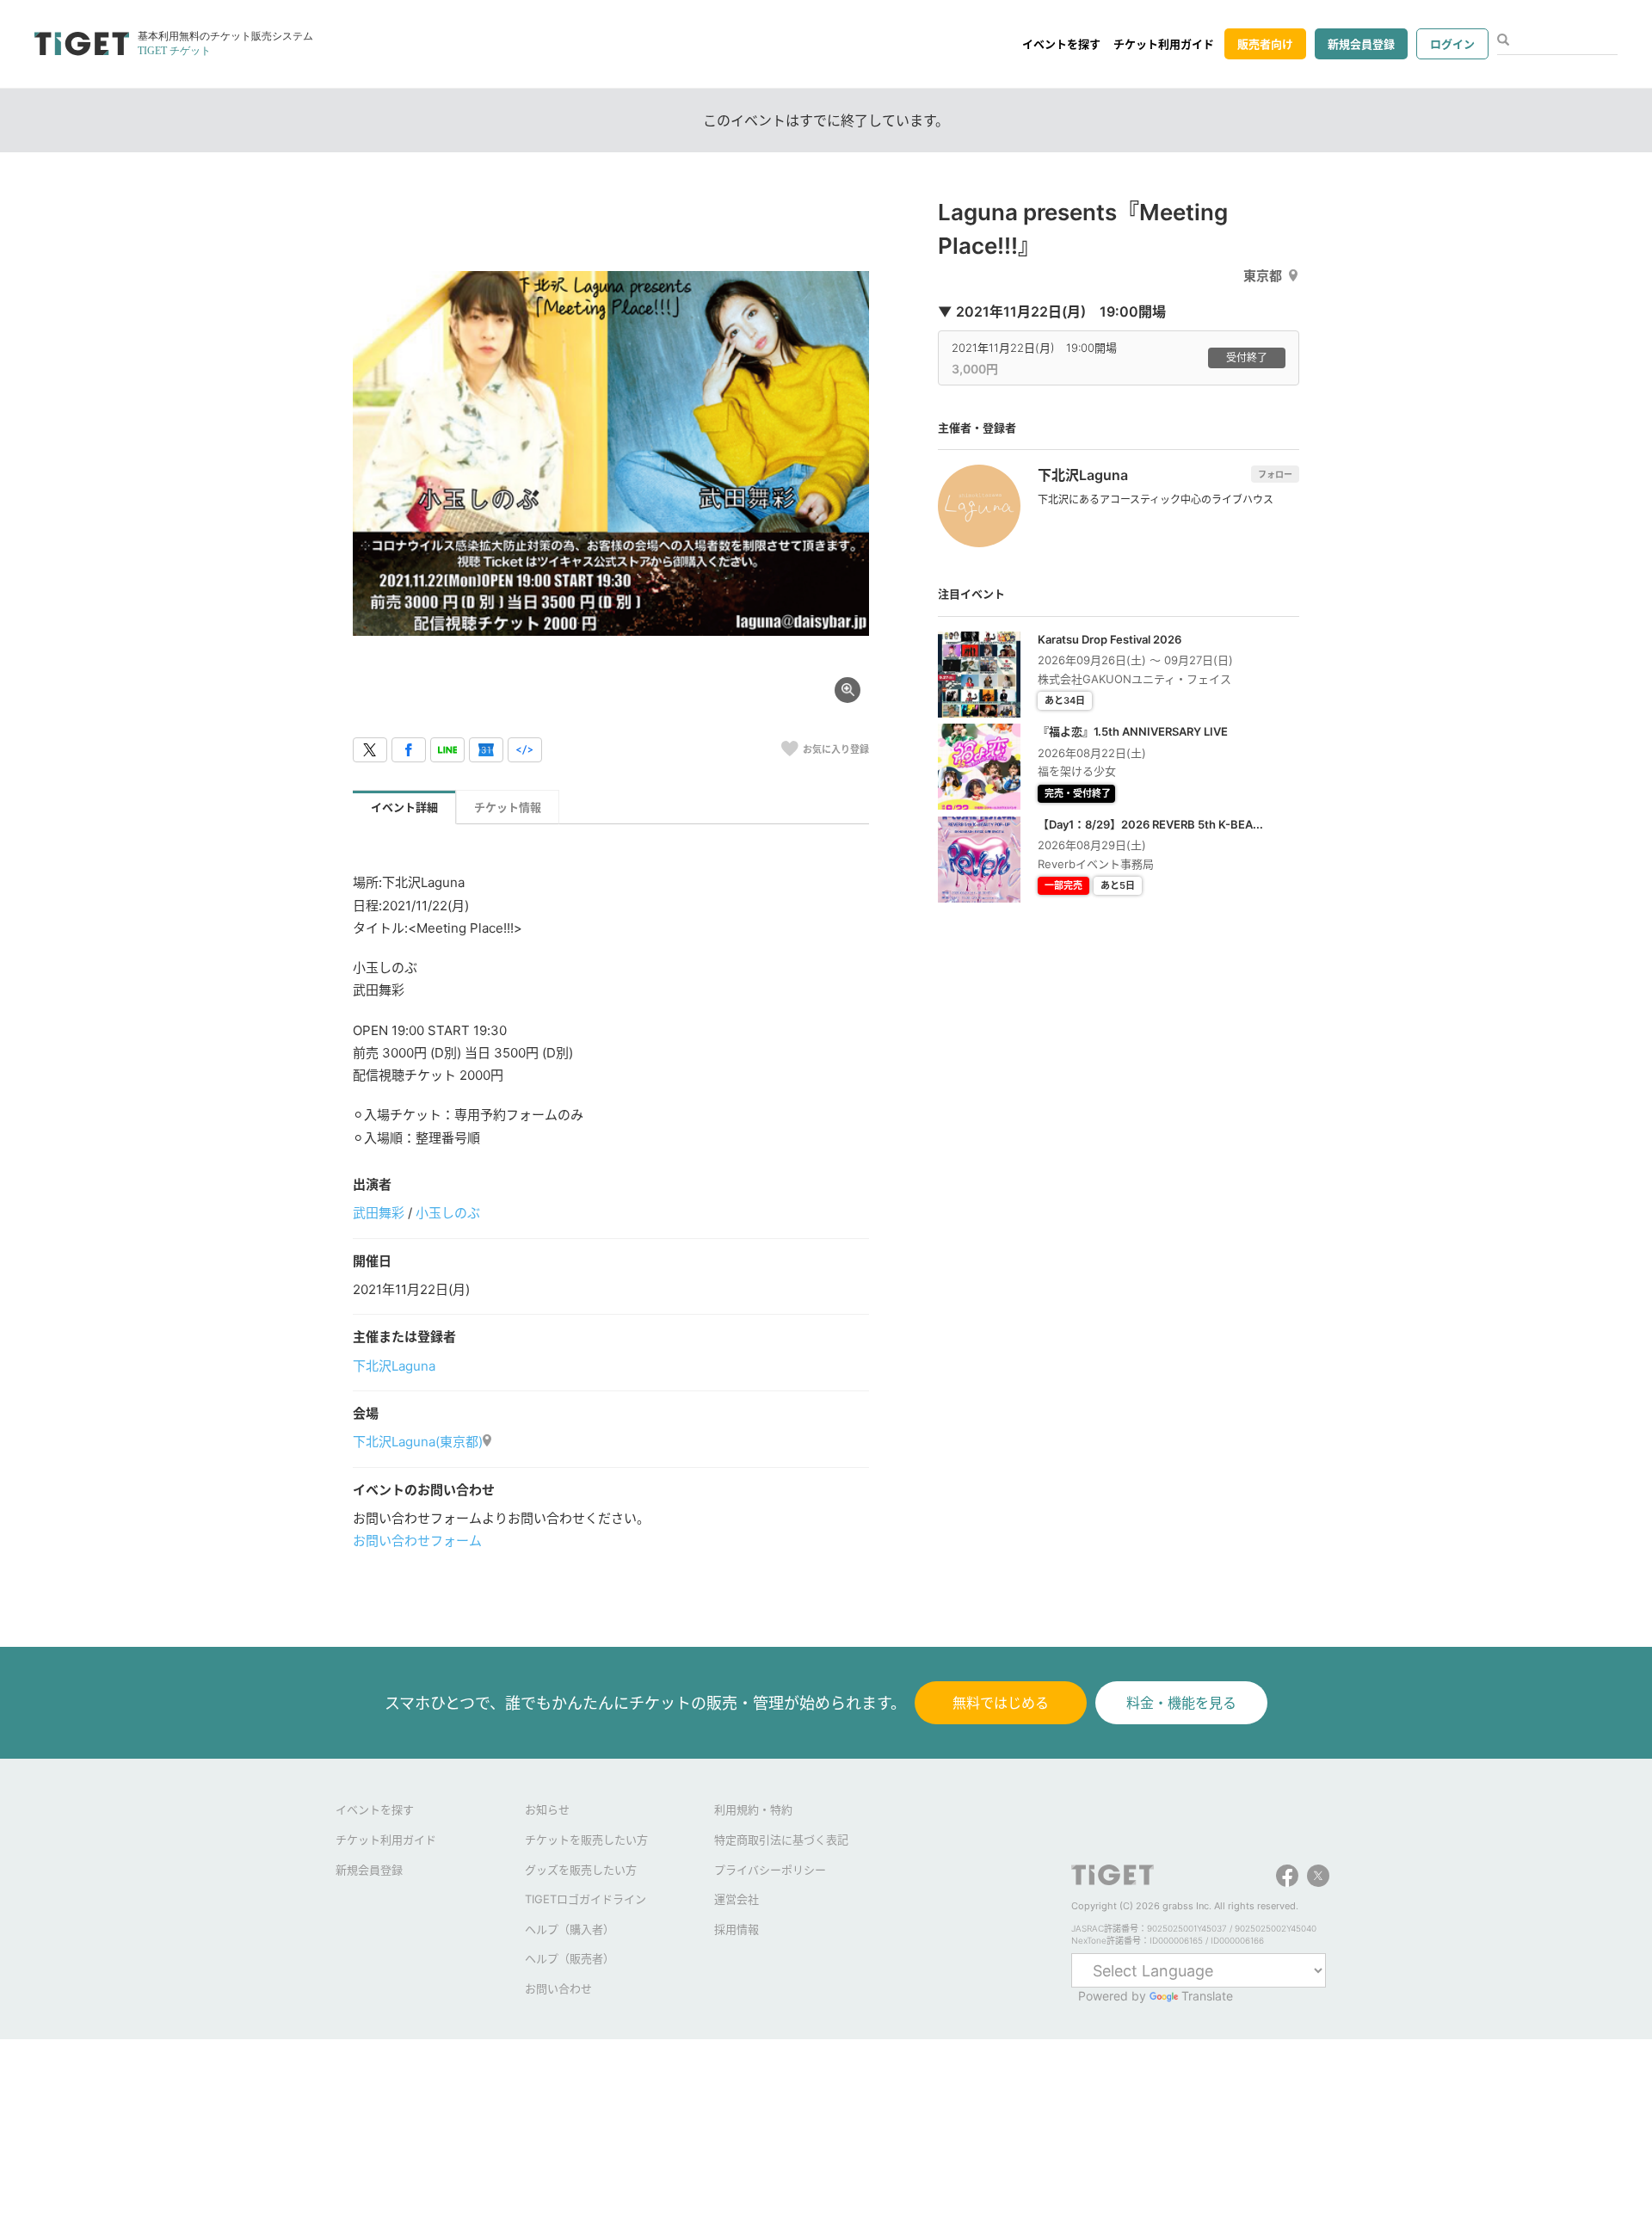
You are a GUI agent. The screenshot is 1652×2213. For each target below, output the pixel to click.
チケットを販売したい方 (586, 1840)
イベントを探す (1061, 44)
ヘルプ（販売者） (570, 1958)
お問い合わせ (558, 1988)
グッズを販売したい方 (581, 1870)
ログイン (1452, 44)
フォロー (1275, 474)
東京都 (1263, 276)
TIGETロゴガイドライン (586, 1899)
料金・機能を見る (1181, 1703)
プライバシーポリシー (770, 1870)
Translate (1207, 1996)
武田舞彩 (379, 1213)
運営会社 (737, 1899)
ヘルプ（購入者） (570, 1929)
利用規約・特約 (753, 1809)
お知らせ (547, 1809)
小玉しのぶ (448, 1213)
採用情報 (737, 1929)
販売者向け (1265, 44)
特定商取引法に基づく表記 (781, 1840)
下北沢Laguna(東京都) (418, 1442)
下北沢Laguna (394, 1366)
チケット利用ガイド (1164, 44)
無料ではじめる (1001, 1703)
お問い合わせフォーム (417, 1541)
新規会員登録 (1361, 44)
